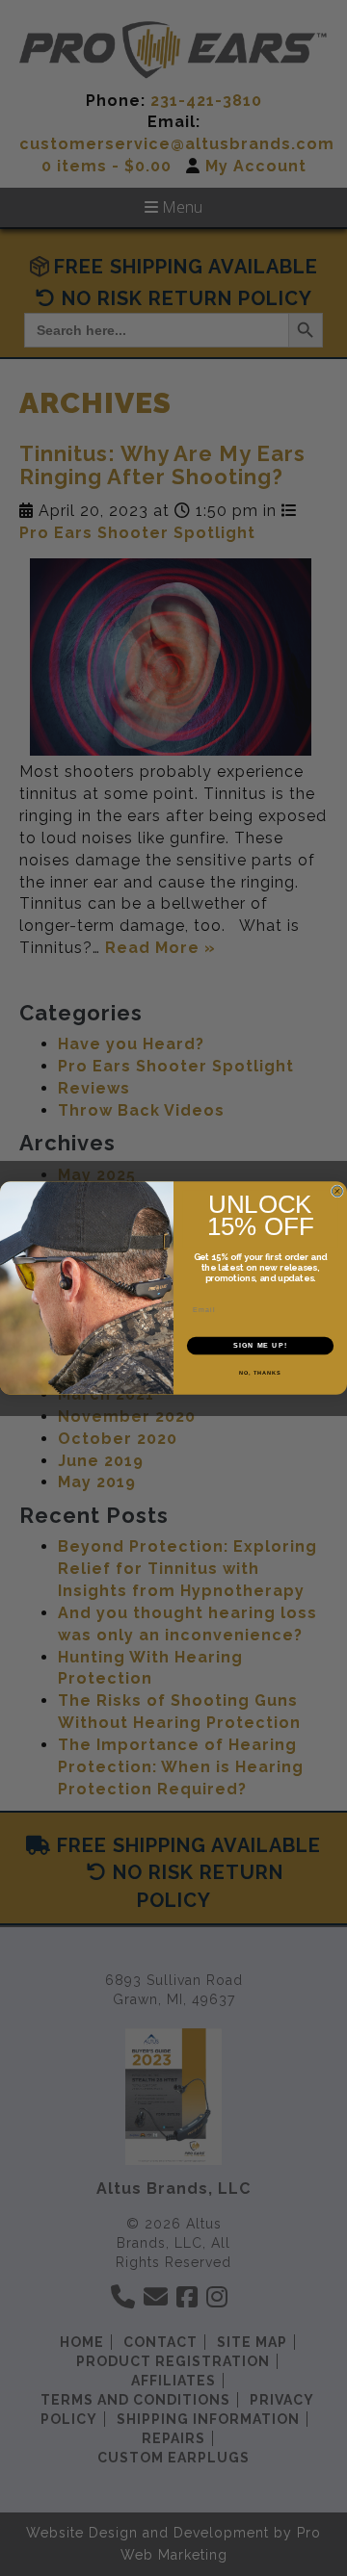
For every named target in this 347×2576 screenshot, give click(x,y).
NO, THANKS (260, 1372)
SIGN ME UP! (260, 1346)
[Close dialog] (337, 1191)
